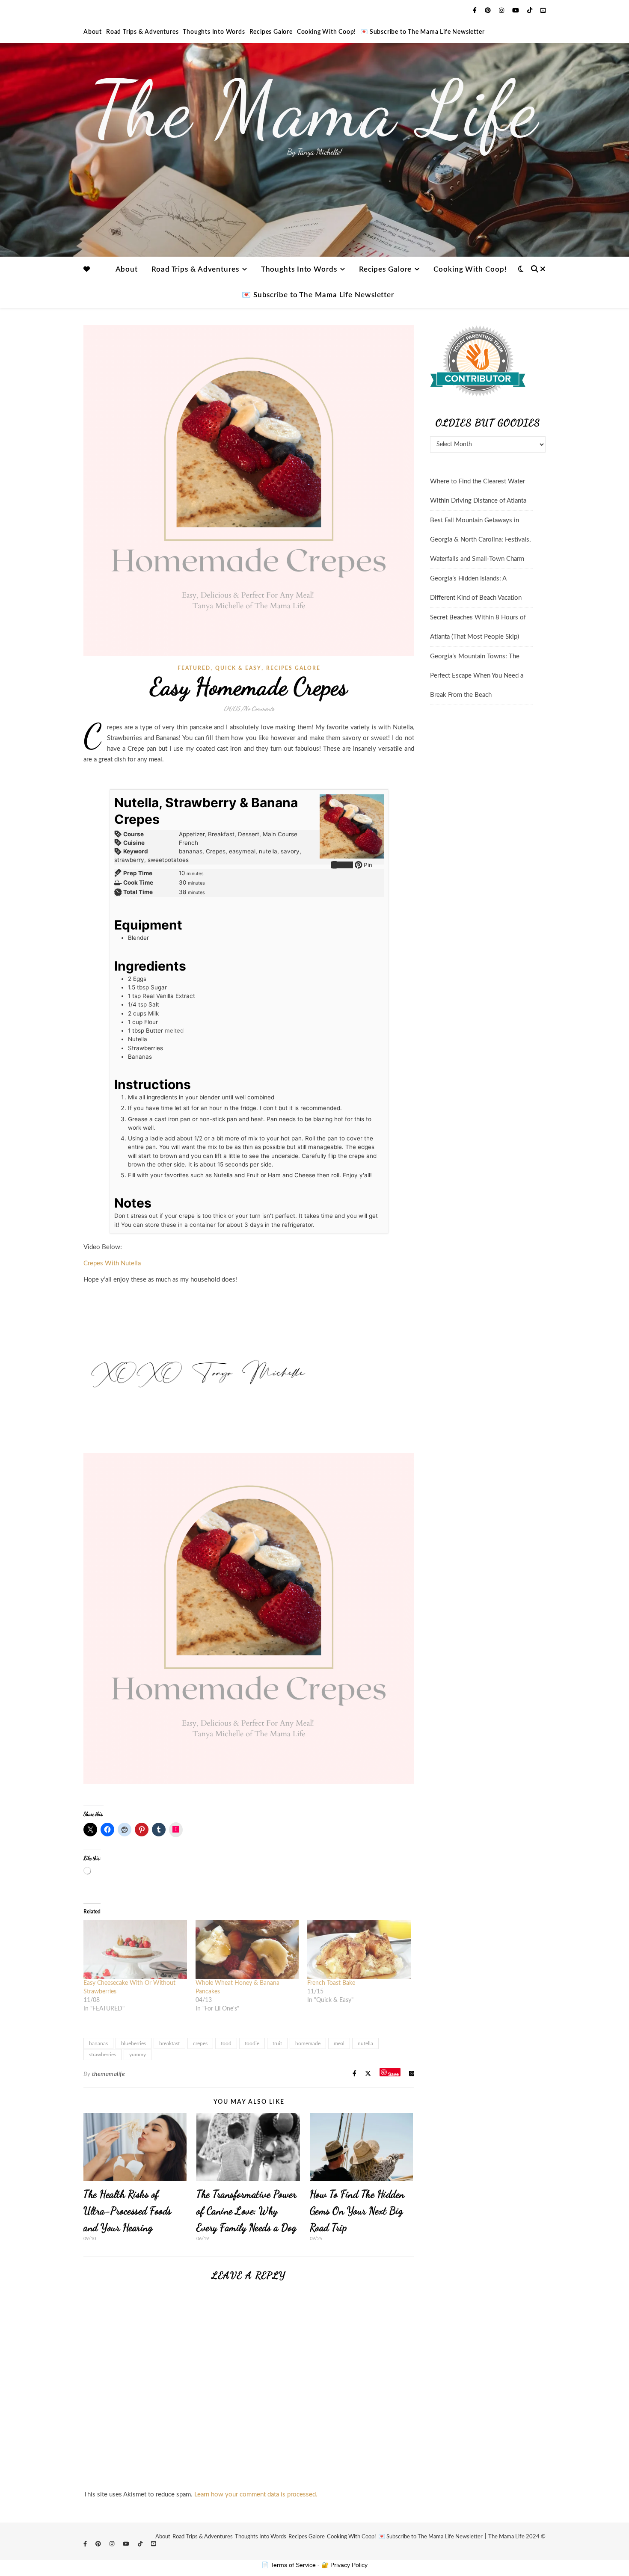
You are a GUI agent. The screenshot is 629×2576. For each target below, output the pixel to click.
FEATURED (194, 668)
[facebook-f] (476, 11)
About (93, 32)
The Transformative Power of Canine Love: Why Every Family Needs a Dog (246, 2211)
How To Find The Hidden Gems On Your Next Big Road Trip (357, 2211)
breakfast (169, 2043)
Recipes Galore (271, 32)
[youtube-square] (543, 11)
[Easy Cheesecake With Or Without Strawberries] (135, 1949)
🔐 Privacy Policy (344, 2565)
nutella (365, 2043)
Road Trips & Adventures (142, 32)
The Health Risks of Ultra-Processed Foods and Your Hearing (128, 2211)
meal (339, 2043)
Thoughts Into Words (214, 32)
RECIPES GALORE (293, 668)
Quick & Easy (238, 668)
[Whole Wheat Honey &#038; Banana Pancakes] (247, 1949)
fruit (277, 2043)
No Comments (259, 708)
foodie (252, 2043)
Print (346, 865)
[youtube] (516, 11)
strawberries (102, 2055)
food (226, 2043)
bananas (98, 2043)
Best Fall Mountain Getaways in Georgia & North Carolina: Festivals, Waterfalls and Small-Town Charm (480, 540)
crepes (200, 2043)
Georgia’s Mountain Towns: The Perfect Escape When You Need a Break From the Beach (477, 676)
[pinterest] (489, 11)
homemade (308, 2043)
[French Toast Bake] (359, 1949)
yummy (138, 2055)
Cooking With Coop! (326, 32)
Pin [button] (367, 865)
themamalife (109, 2074)
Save (393, 2074)
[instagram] (502, 11)
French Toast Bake (331, 1983)
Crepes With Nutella (112, 1263)
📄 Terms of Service (289, 2565)
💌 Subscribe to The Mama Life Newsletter (422, 32)
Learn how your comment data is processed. (256, 2495)
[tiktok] (531, 11)
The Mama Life (314, 109)
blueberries (134, 2043)
